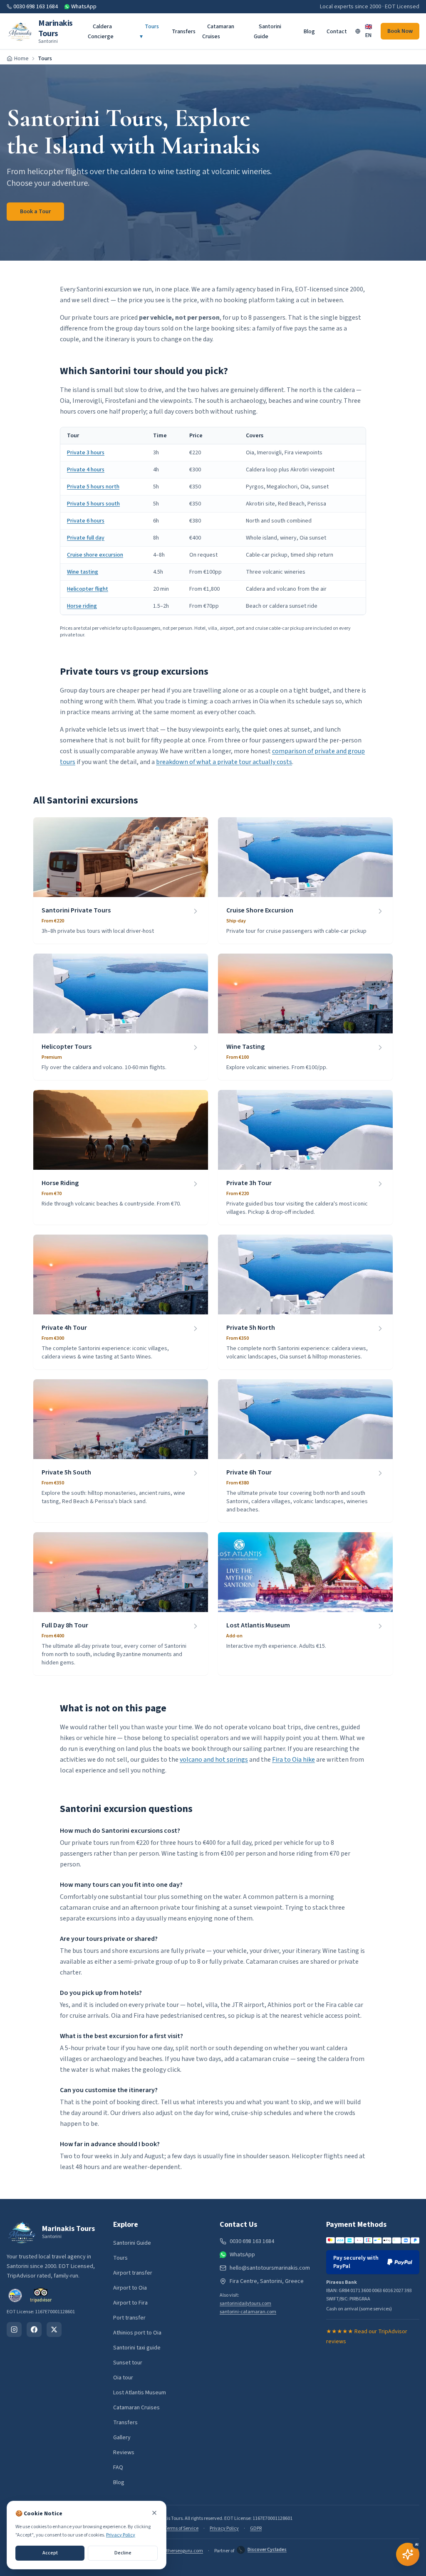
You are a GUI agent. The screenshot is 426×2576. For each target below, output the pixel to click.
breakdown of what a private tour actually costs (224, 762)
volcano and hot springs (214, 1760)
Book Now (400, 31)
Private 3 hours (86, 453)
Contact (337, 32)
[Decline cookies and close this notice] (154, 2513)
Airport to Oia (130, 2288)
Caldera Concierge (101, 32)
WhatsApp (84, 7)
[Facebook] (34, 2329)
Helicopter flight (88, 589)
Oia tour (123, 2378)
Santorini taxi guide (137, 2348)
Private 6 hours (86, 521)
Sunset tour (128, 2363)
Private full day (86, 538)
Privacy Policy (224, 2529)
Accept (50, 2553)
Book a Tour (35, 212)
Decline (123, 2553)
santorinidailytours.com (245, 2304)
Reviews (124, 2453)
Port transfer (129, 2318)
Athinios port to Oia (137, 2333)
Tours (120, 2258)
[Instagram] (14, 2329)
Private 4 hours (86, 470)
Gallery (122, 2438)
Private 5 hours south (93, 504)
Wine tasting (83, 572)
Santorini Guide (267, 32)
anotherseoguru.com (181, 2551)
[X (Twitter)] (54, 2329)
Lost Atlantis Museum (140, 2393)
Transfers (184, 32)
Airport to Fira (130, 2303)
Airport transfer (133, 2273)
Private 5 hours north (93, 487)
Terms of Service (181, 2529)
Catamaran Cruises (218, 32)
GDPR (256, 2529)
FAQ (118, 2468)
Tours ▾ (149, 32)
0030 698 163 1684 (36, 7)
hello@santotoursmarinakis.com (270, 2268)
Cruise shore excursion (95, 555)
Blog (309, 32)
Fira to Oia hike (293, 1760)
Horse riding (82, 606)
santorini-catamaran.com (248, 2312)
